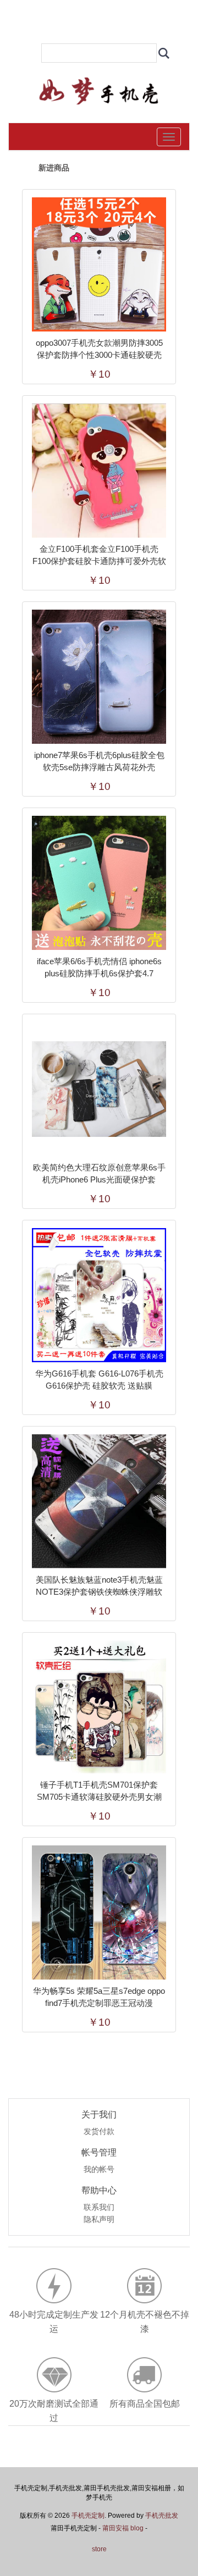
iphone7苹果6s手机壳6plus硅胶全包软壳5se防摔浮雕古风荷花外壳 (99, 761)
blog (137, 2528)
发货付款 (99, 2132)
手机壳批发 (162, 2516)
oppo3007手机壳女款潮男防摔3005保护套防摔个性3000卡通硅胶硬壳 (99, 349)
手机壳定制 (88, 2516)
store (99, 2549)
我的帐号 (99, 2170)
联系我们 (99, 2208)
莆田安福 (116, 2528)
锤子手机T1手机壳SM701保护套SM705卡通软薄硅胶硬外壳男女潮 (99, 1791)
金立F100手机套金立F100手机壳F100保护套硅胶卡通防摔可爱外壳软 (99, 555)
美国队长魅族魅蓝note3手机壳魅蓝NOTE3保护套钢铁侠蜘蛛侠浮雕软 (99, 1586)
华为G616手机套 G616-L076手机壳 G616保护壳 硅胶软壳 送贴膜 (99, 1380)
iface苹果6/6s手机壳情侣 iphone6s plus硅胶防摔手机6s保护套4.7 (99, 967)
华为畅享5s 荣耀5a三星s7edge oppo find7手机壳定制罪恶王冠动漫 (99, 1997)
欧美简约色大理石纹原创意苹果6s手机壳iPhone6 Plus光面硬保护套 (99, 1173)
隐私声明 (99, 2220)
